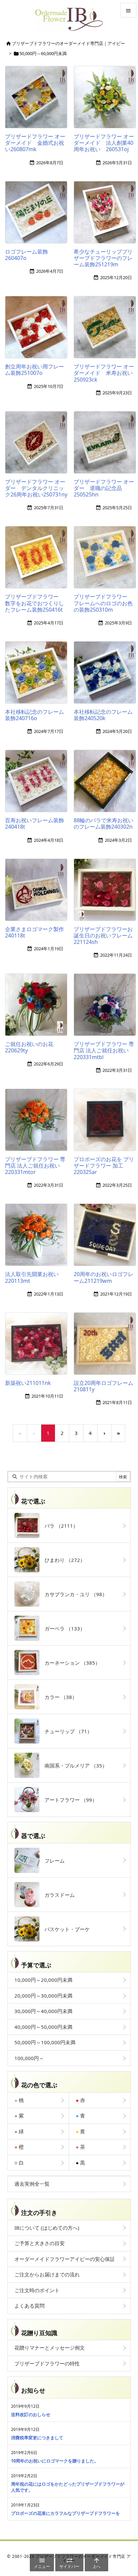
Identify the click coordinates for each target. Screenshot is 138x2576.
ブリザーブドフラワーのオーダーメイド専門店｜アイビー (68, 43)
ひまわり (62, 1560)
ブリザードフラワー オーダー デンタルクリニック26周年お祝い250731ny (36, 488)
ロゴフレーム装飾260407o (26, 255)
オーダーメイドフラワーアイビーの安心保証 (65, 2259)
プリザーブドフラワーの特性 (47, 2363)
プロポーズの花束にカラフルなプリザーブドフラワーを (65, 2513)
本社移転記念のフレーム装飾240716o (34, 715)
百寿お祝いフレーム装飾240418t (34, 823)
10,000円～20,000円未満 (43, 1980)
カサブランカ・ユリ (73, 1594)
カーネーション (70, 1663)
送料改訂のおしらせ (31, 2414)
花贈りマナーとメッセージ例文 (50, 2348)
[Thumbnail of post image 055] (39, 891)
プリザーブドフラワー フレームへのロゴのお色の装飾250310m (103, 603)
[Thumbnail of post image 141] (39, 99)
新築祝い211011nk (28, 1383)
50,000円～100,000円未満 (45, 2042)
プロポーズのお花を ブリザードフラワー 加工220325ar (104, 1166)
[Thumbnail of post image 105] (39, 329)
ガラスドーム (57, 1895)
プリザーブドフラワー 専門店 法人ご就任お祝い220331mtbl (104, 1050)
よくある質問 (29, 2306)
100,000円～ (29, 2058)
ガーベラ (62, 1628)
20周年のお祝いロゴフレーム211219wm (103, 1277)
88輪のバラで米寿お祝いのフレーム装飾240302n (103, 823)
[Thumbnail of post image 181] (39, 1237)
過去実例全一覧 (32, 2184)
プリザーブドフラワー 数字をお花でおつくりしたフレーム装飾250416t (34, 603)
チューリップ (66, 1731)
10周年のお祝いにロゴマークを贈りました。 (55, 2461)
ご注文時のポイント (37, 2290)
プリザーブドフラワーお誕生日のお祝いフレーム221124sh (103, 935)
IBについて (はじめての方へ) (47, 2228)
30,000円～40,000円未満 (43, 2011)
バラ (59, 1526)
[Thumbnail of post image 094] (39, 674)
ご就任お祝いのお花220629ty (29, 1047)
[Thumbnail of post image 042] (39, 1345)
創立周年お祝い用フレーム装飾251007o (34, 370)
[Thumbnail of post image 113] (39, 444)
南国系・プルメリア (73, 1765)
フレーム (52, 1861)
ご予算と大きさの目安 (40, 2243)
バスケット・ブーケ (65, 1929)
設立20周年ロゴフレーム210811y (103, 1386)
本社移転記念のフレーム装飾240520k (103, 715)
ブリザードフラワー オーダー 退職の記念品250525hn (104, 488)
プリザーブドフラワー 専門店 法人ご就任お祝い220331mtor (35, 1166)
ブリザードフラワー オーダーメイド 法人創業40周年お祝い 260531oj (104, 143)
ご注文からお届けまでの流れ (47, 2274)
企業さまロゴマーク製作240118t (34, 932)
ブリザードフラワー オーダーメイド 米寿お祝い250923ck (104, 373)
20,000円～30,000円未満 (43, 1996)
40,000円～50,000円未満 (43, 2027)
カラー (58, 1697)
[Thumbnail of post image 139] (39, 559)
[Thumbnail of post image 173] (39, 1122)
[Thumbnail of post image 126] (39, 214)
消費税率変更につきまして (37, 2438)
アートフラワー (68, 1800)
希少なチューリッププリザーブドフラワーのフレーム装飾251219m (103, 258)
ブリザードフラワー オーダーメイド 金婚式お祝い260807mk (35, 143)
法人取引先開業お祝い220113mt (32, 1277)
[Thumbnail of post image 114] (39, 1007)
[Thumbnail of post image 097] (39, 783)
